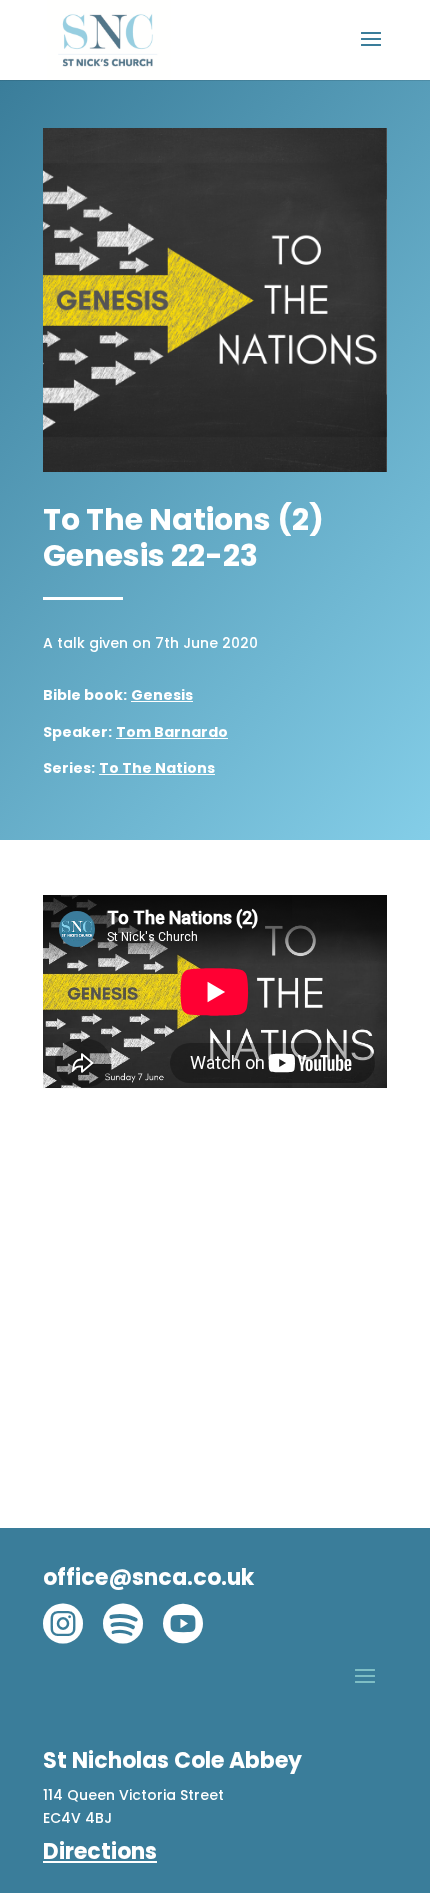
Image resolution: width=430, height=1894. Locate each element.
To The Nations (157, 768)
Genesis (162, 695)
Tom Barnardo (172, 732)
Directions (100, 1851)
